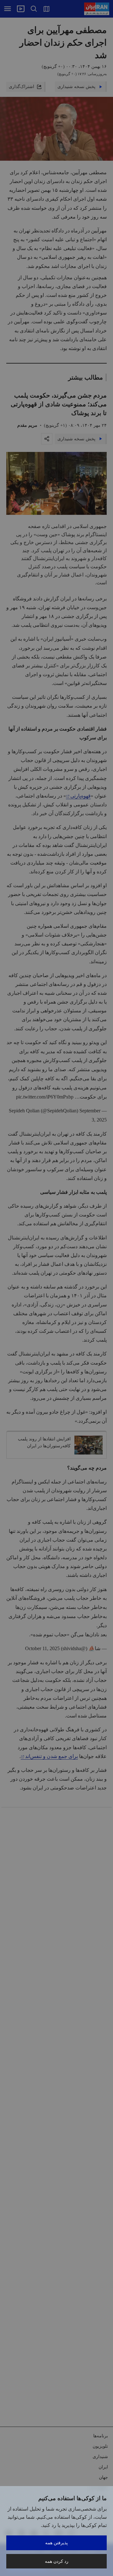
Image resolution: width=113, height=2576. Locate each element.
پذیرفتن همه (56, 2543)
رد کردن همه (57, 2561)
